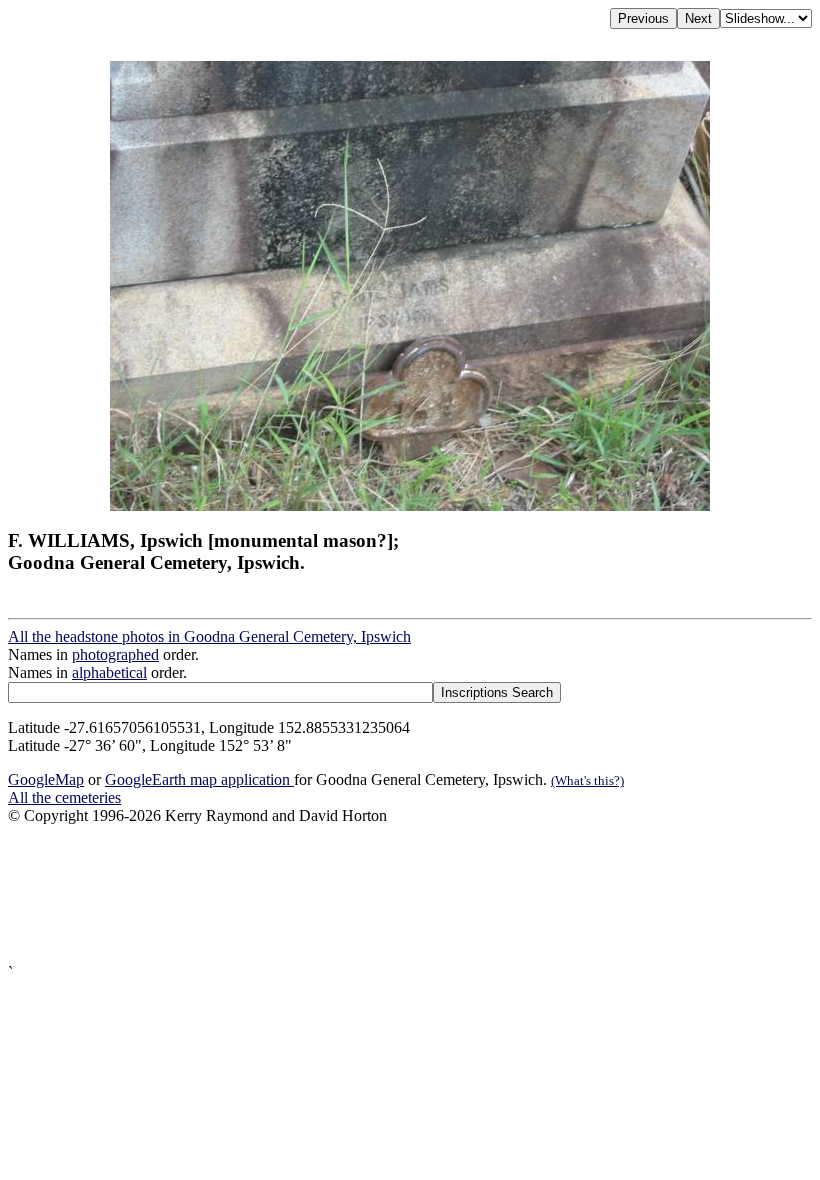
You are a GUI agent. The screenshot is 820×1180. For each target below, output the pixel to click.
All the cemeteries (64, 797)
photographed (115, 654)
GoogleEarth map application (199, 779)
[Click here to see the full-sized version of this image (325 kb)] (410, 505)
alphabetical (109, 672)
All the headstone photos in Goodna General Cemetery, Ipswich (209, 636)
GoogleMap (46, 779)
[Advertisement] (410, 894)
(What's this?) (587, 780)
